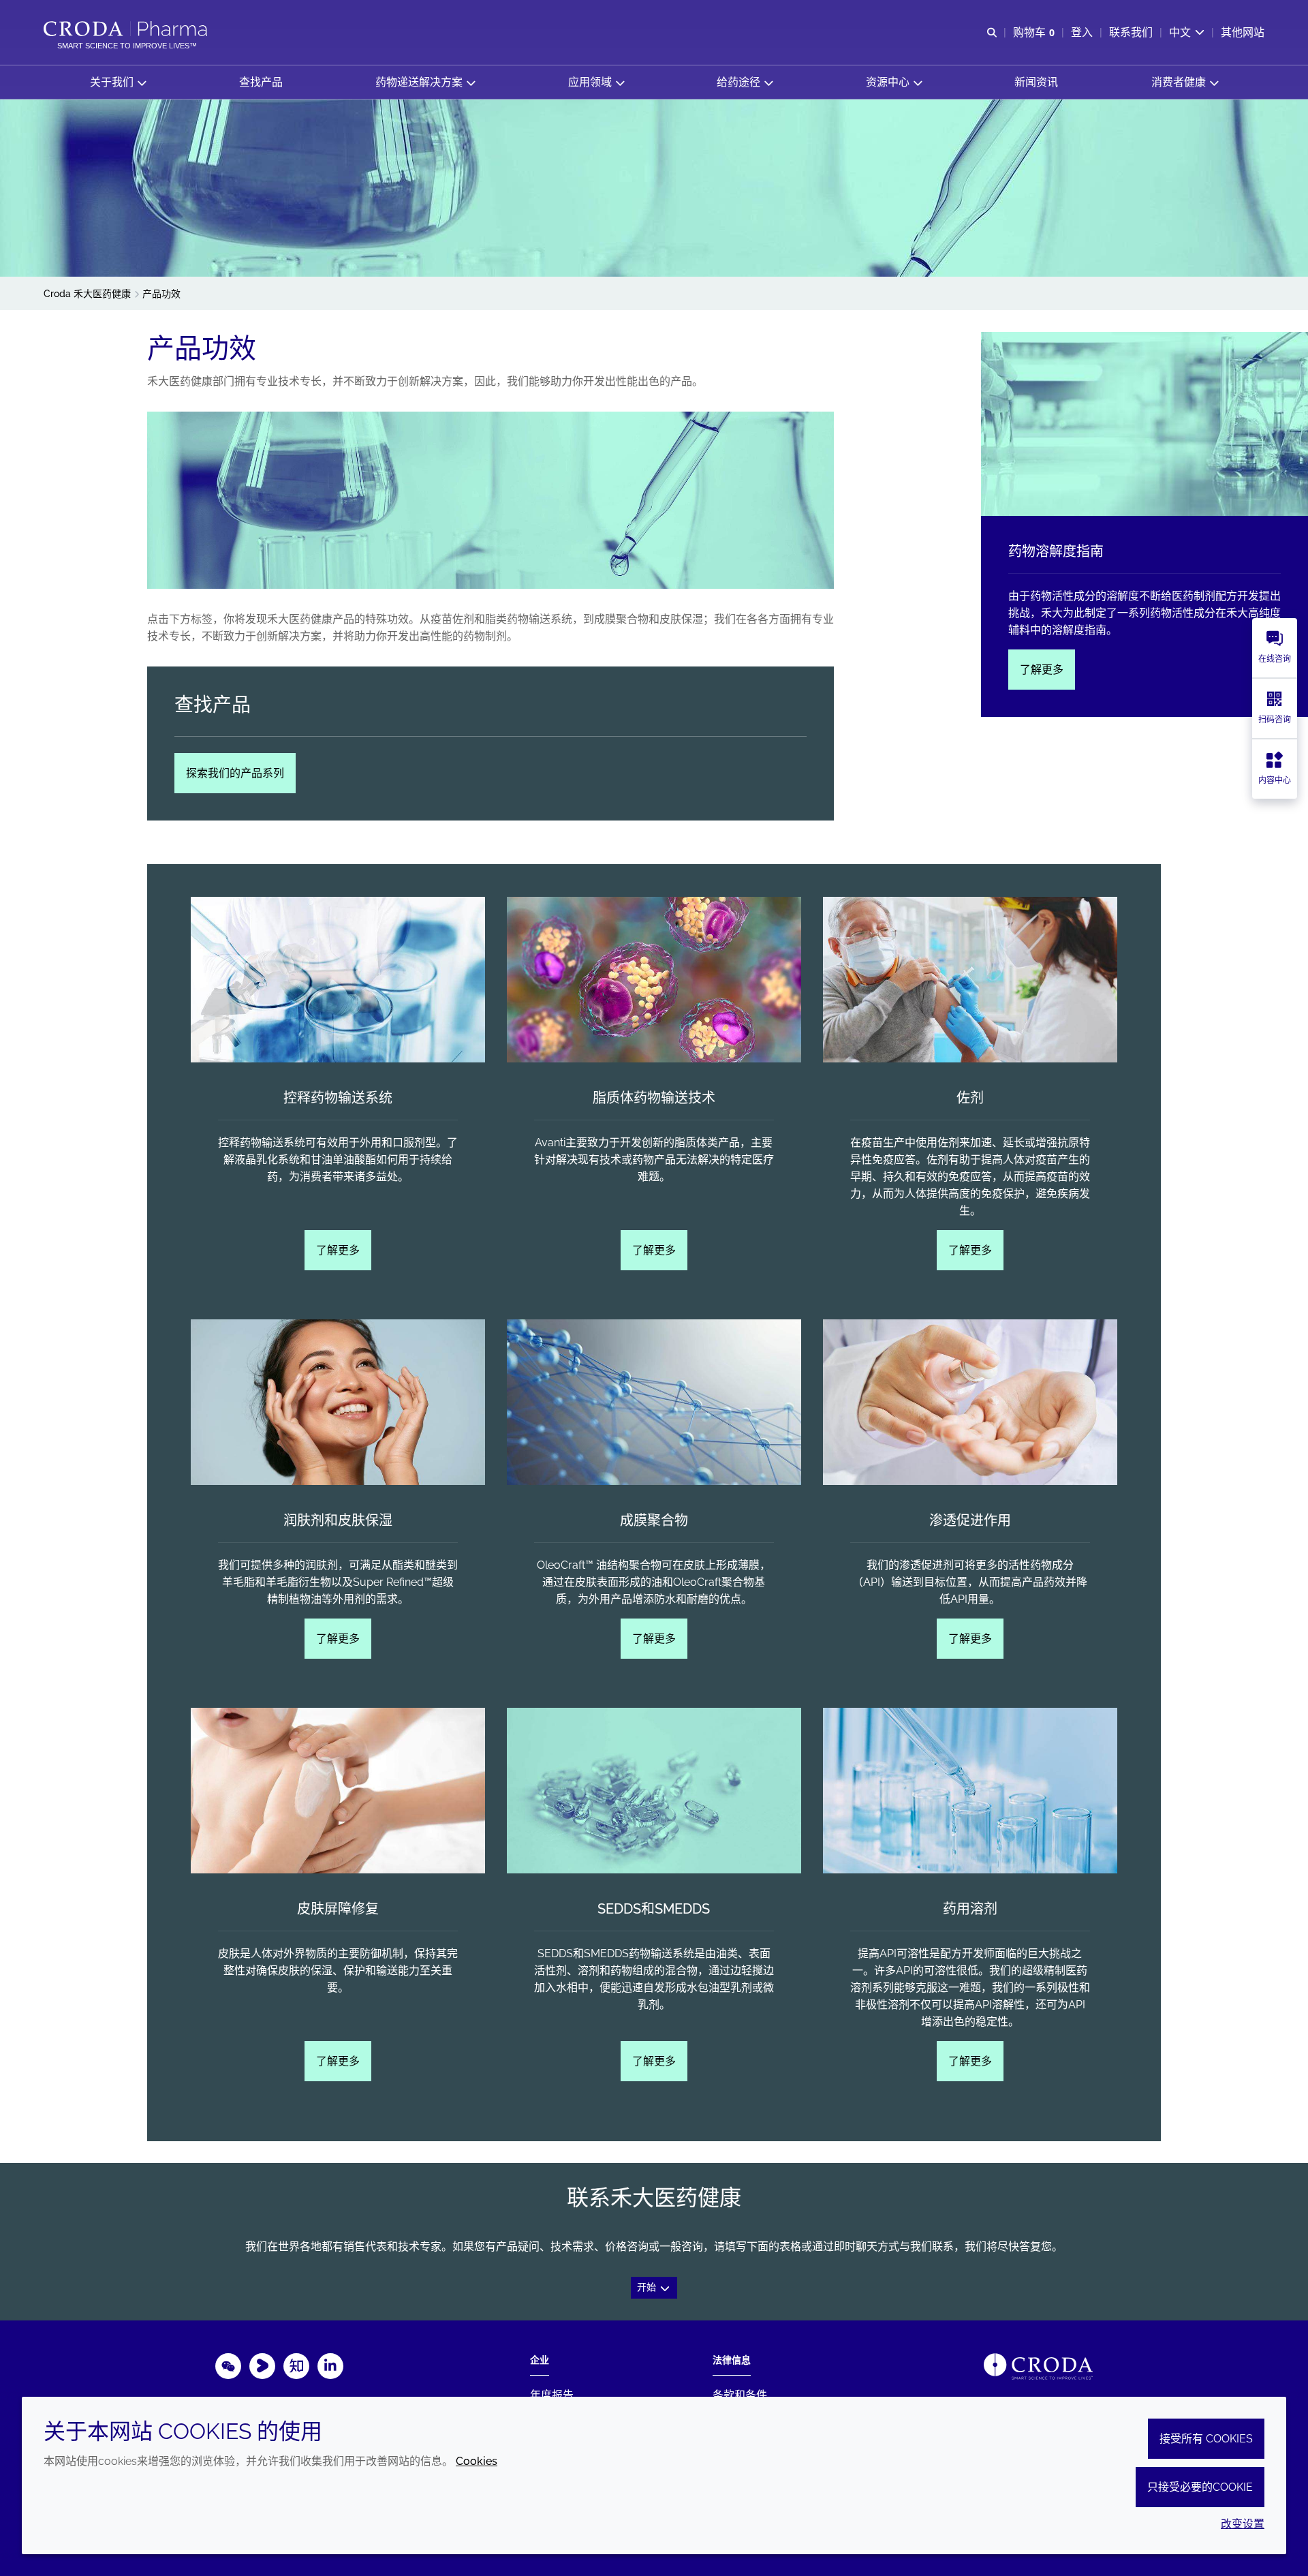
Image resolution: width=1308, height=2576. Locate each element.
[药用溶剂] (970, 1791)
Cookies (477, 2461)
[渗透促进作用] (970, 1402)
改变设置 (1243, 2524)
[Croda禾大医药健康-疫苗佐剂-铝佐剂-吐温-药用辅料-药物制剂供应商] (127, 29)
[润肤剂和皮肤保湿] (338, 1402)
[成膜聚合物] (654, 1402)
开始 (648, 2287)
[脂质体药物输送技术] (654, 980)
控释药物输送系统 (338, 1098)
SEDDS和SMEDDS (654, 1909)
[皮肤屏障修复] (338, 1791)
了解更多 (1042, 670)
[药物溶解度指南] (1144, 424)
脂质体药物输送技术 (654, 1098)
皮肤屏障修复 (338, 1909)
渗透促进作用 (970, 1520)
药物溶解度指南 (1056, 551)
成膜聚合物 (654, 1520)
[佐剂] (970, 980)
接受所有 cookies (1206, 2439)
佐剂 (970, 1098)
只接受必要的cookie (1200, 2487)
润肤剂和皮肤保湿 (338, 1520)
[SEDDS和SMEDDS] (654, 1791)
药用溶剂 (970, 1909)
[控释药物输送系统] (338, 980)
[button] (118, 82)
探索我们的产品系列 (235, 773)
